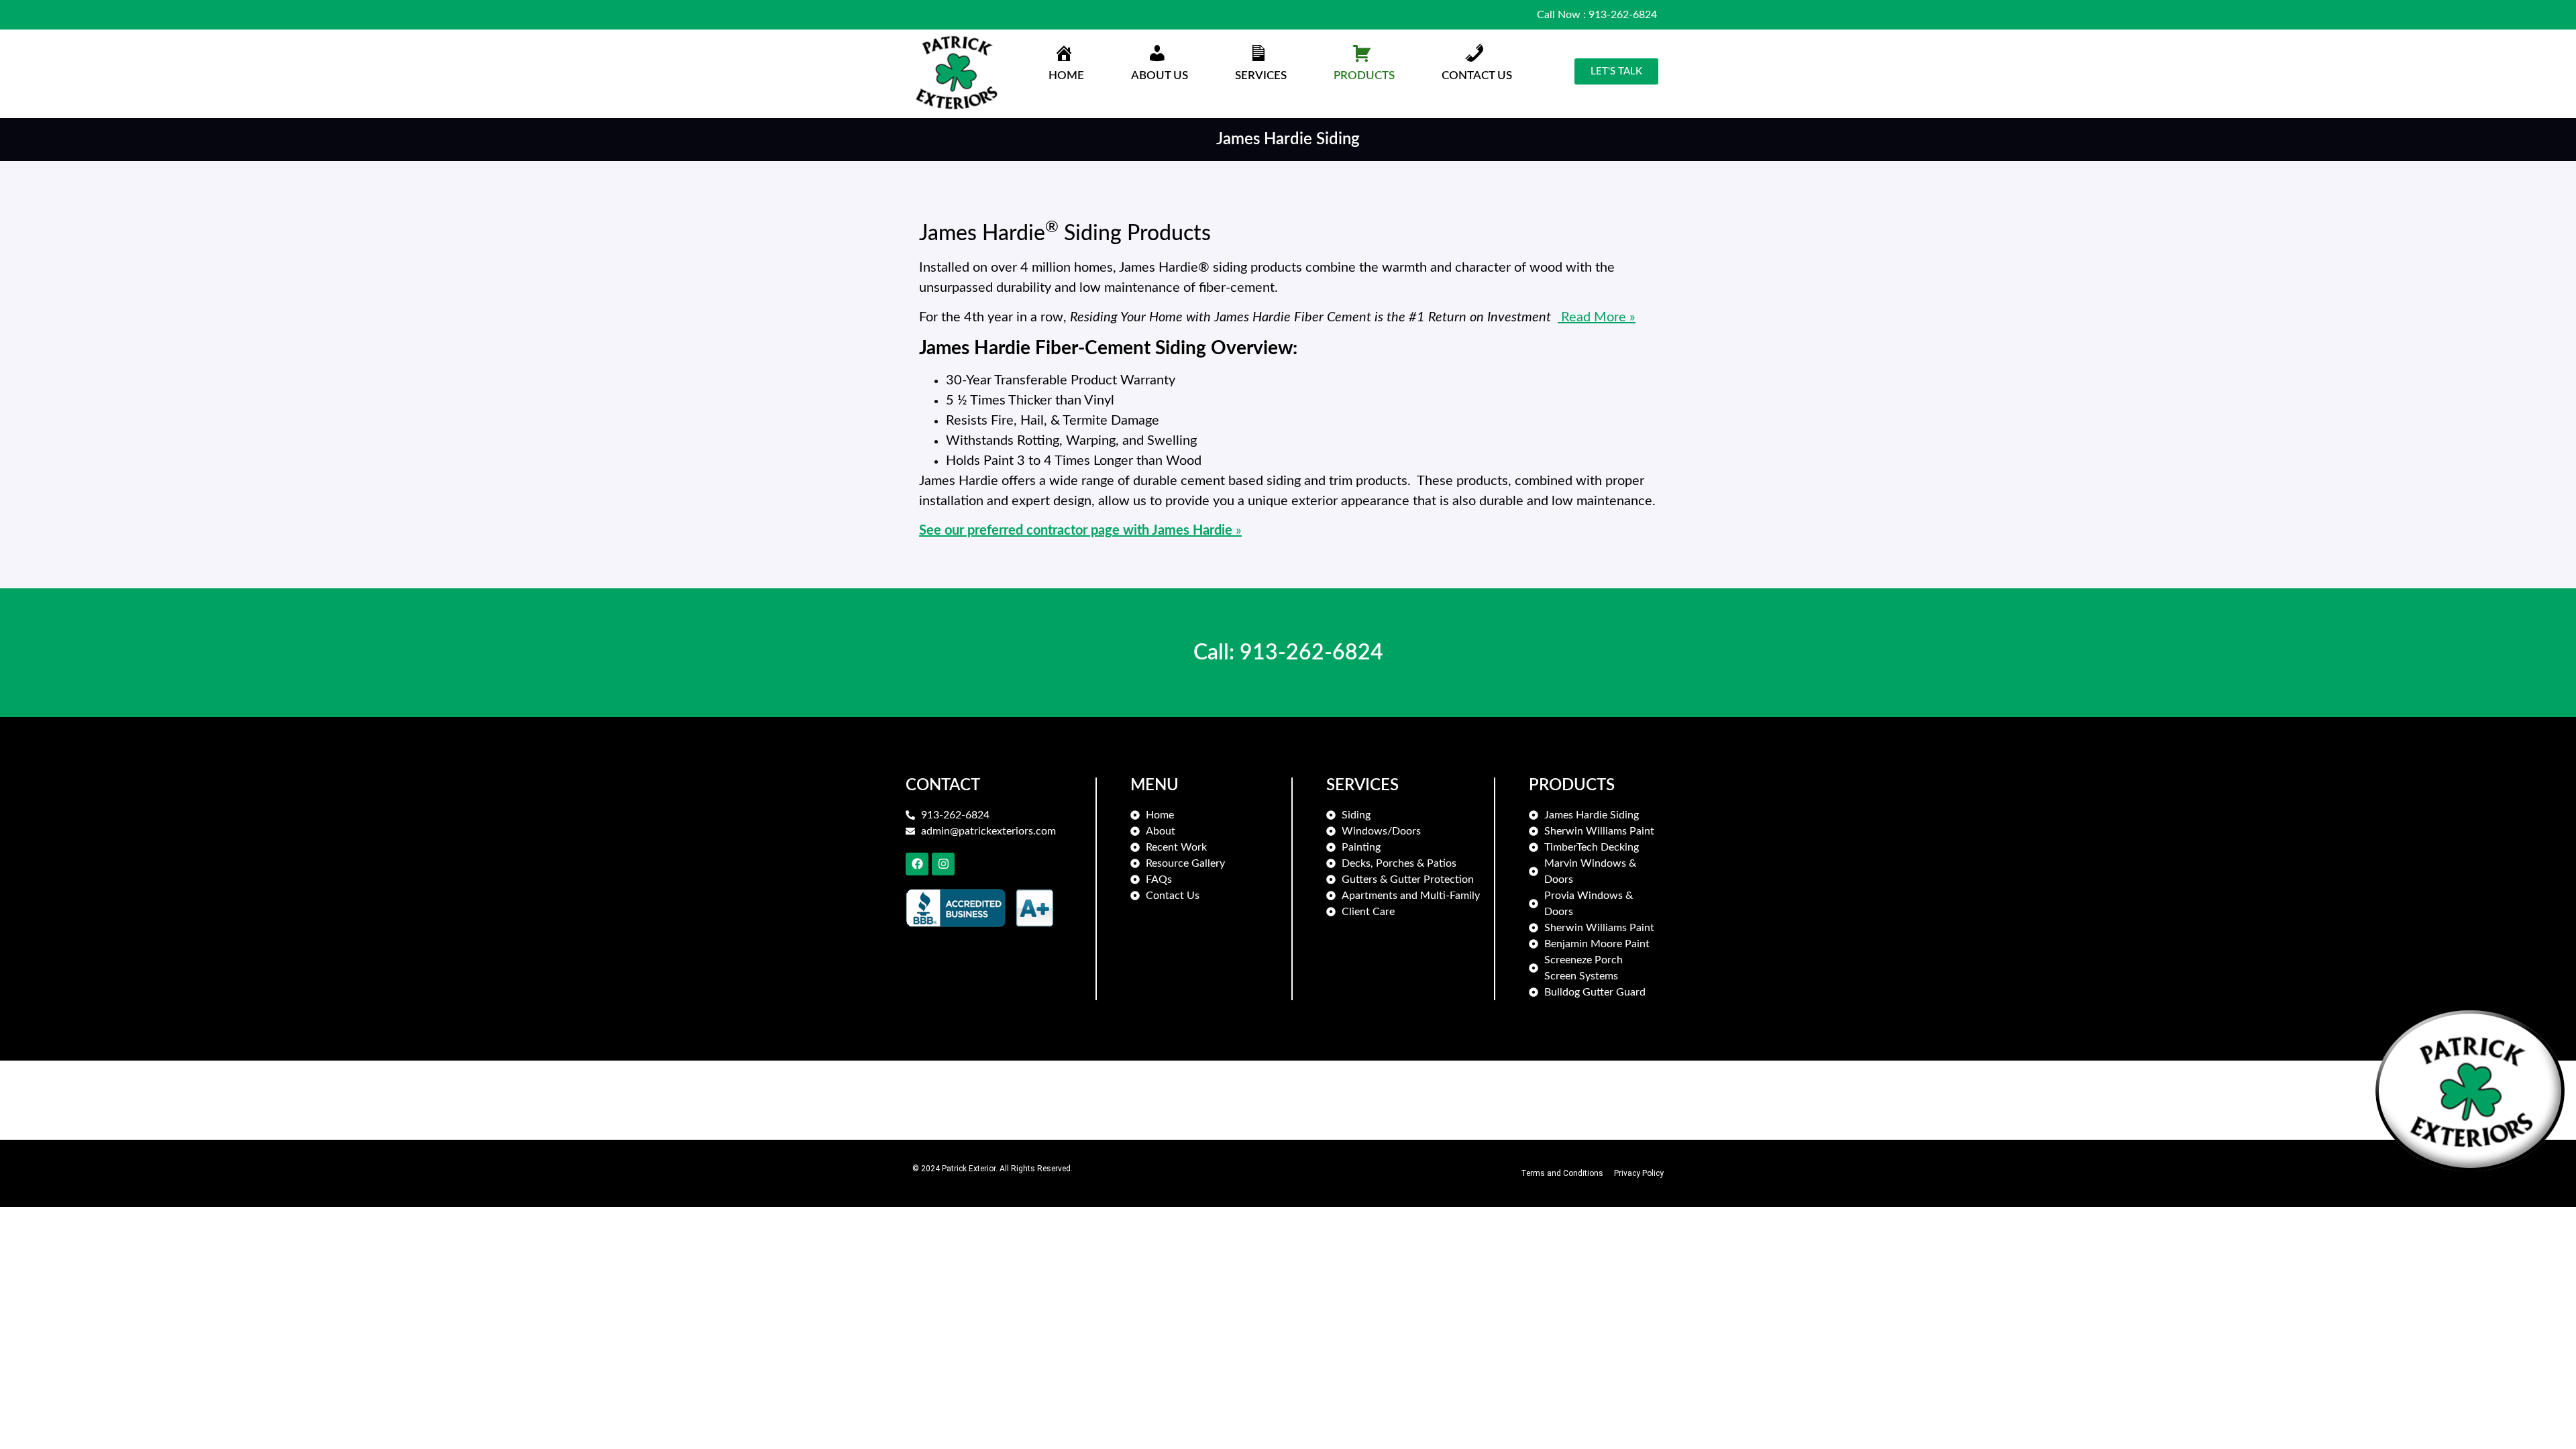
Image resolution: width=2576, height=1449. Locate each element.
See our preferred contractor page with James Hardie (1077, 531)
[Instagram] (943, 864)
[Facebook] (917, 864)
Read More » (1597, 317)
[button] (1160, 65)
